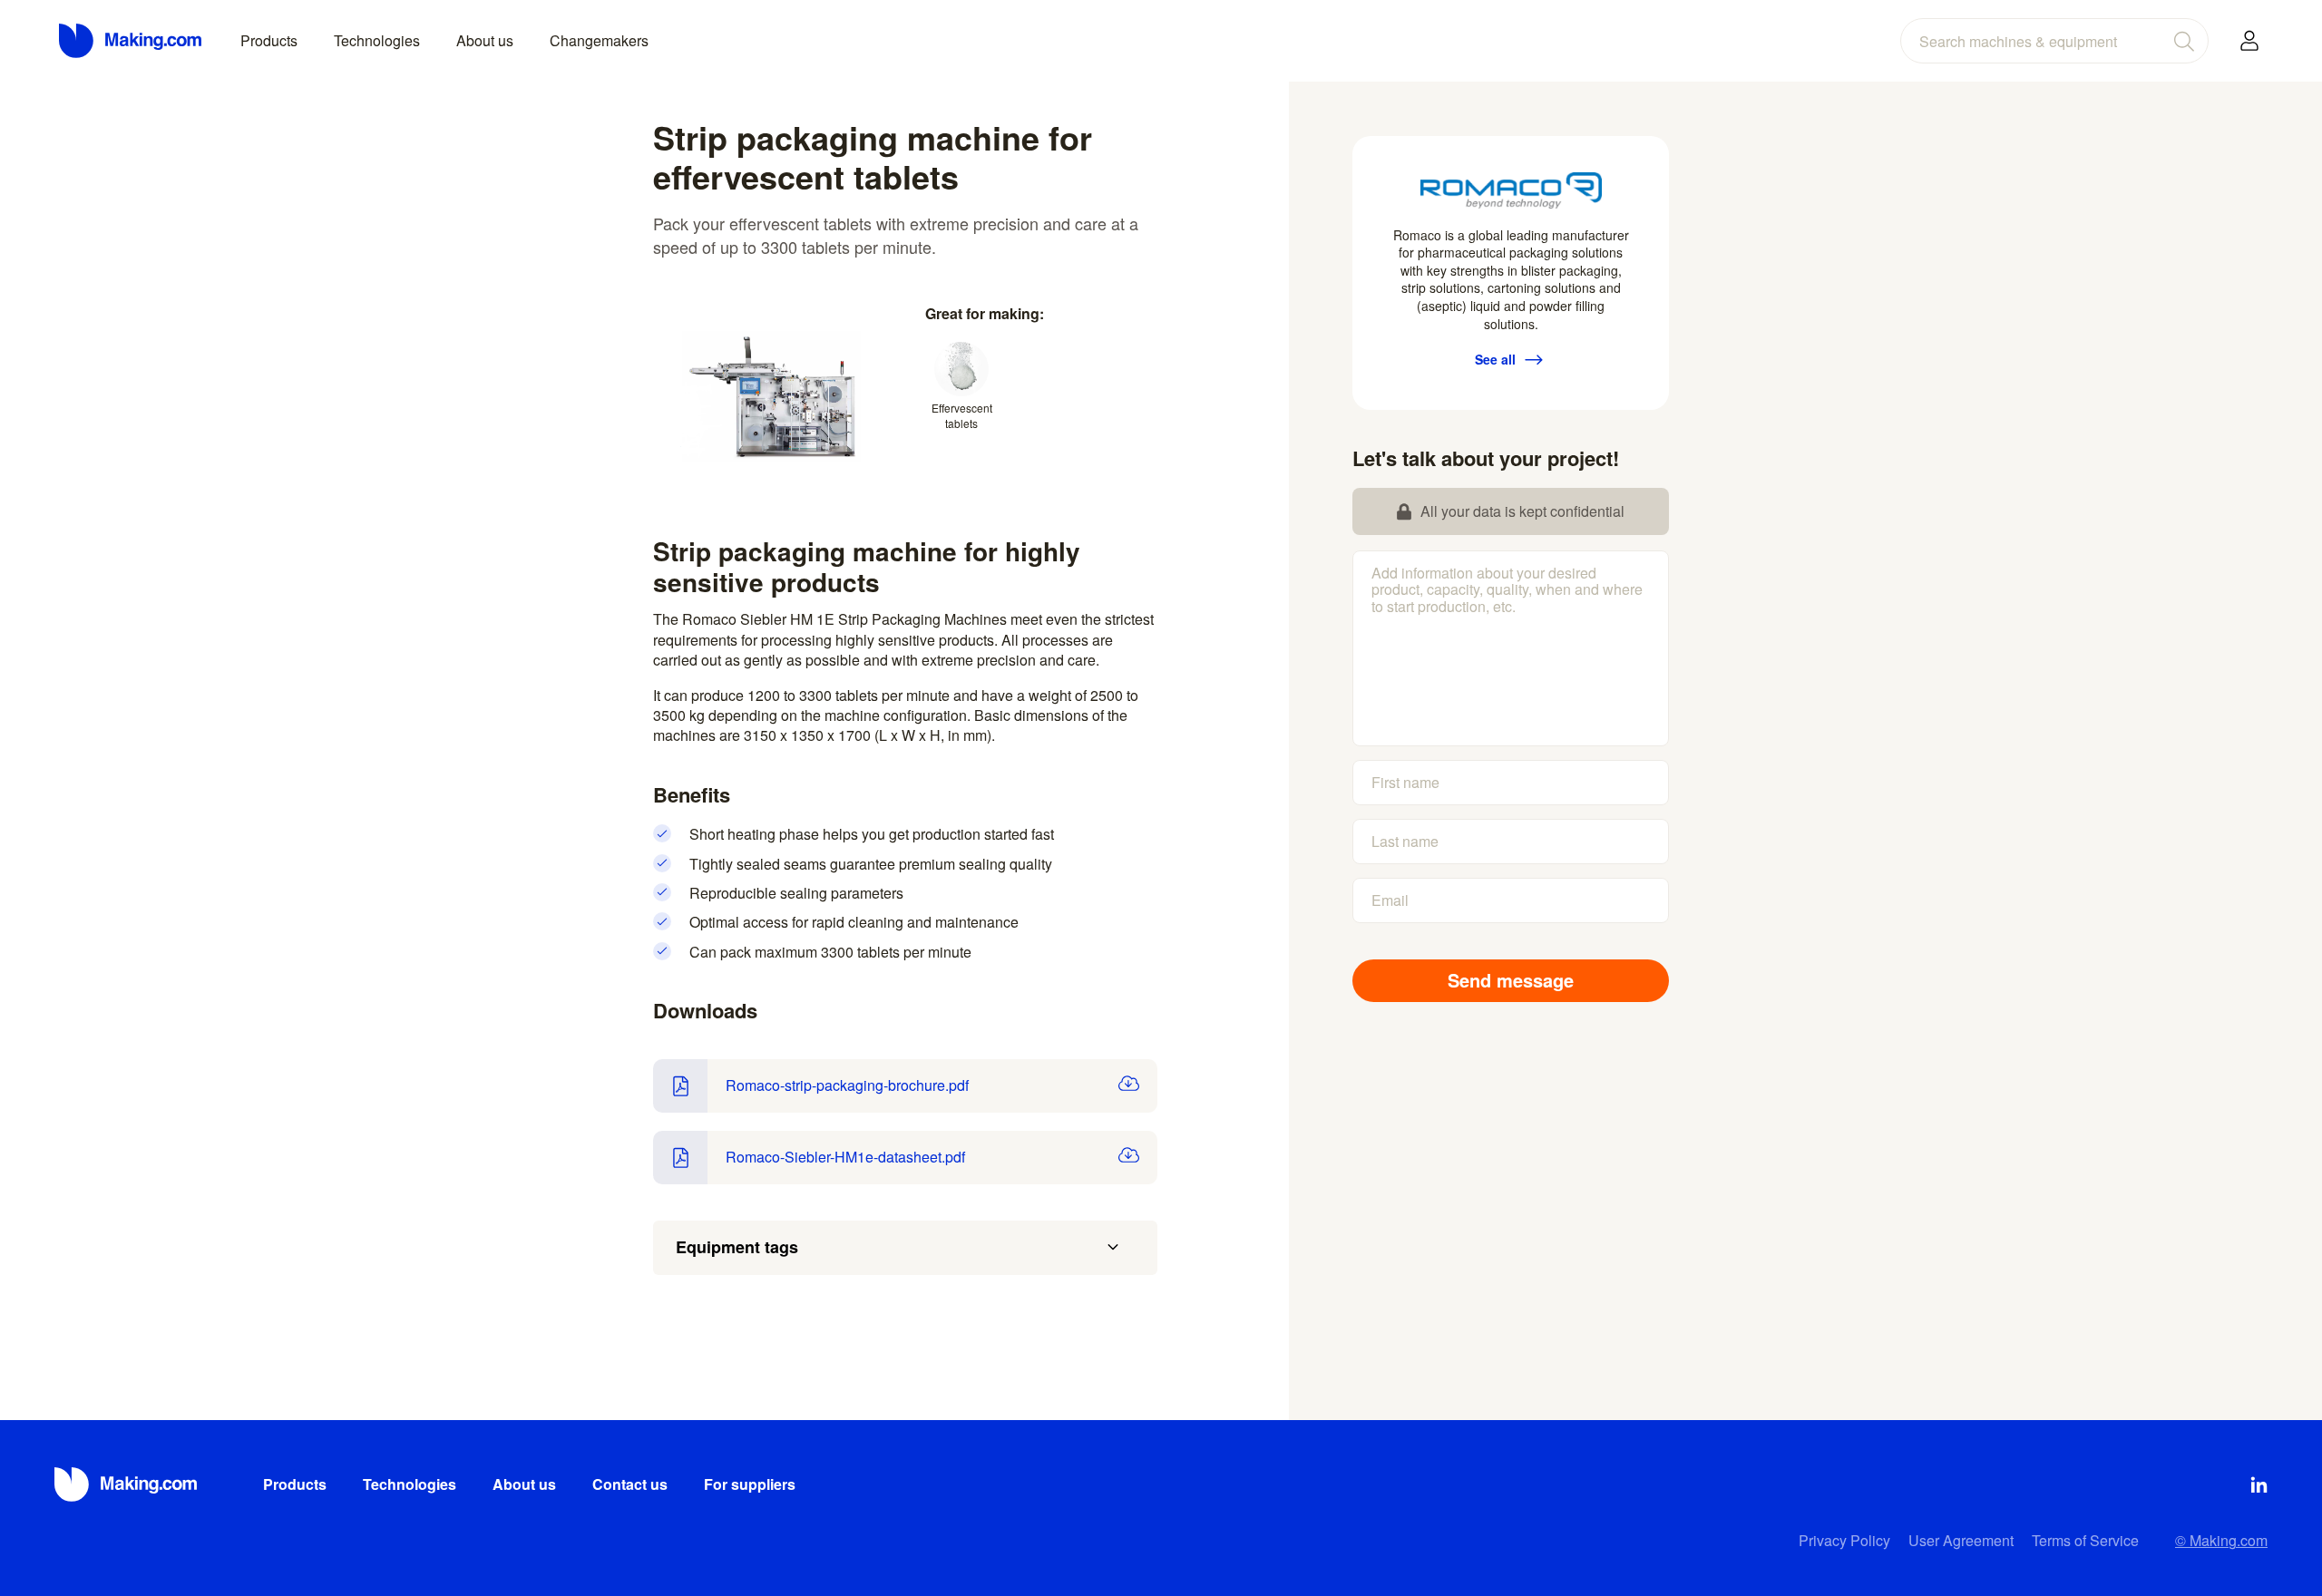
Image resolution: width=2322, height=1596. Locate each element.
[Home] (132, 41)
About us (485, 40)
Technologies (377, 40)
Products (269, 40)
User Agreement (1961, 1540)
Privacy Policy (1844, 1540)
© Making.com (2221, 1540)
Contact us (630, 1484)
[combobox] (2054, 41)
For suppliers (750, 1484)
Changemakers (599, 40)
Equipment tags (737, 1247)
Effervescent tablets (962, 415)
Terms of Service (2085, 1540)
